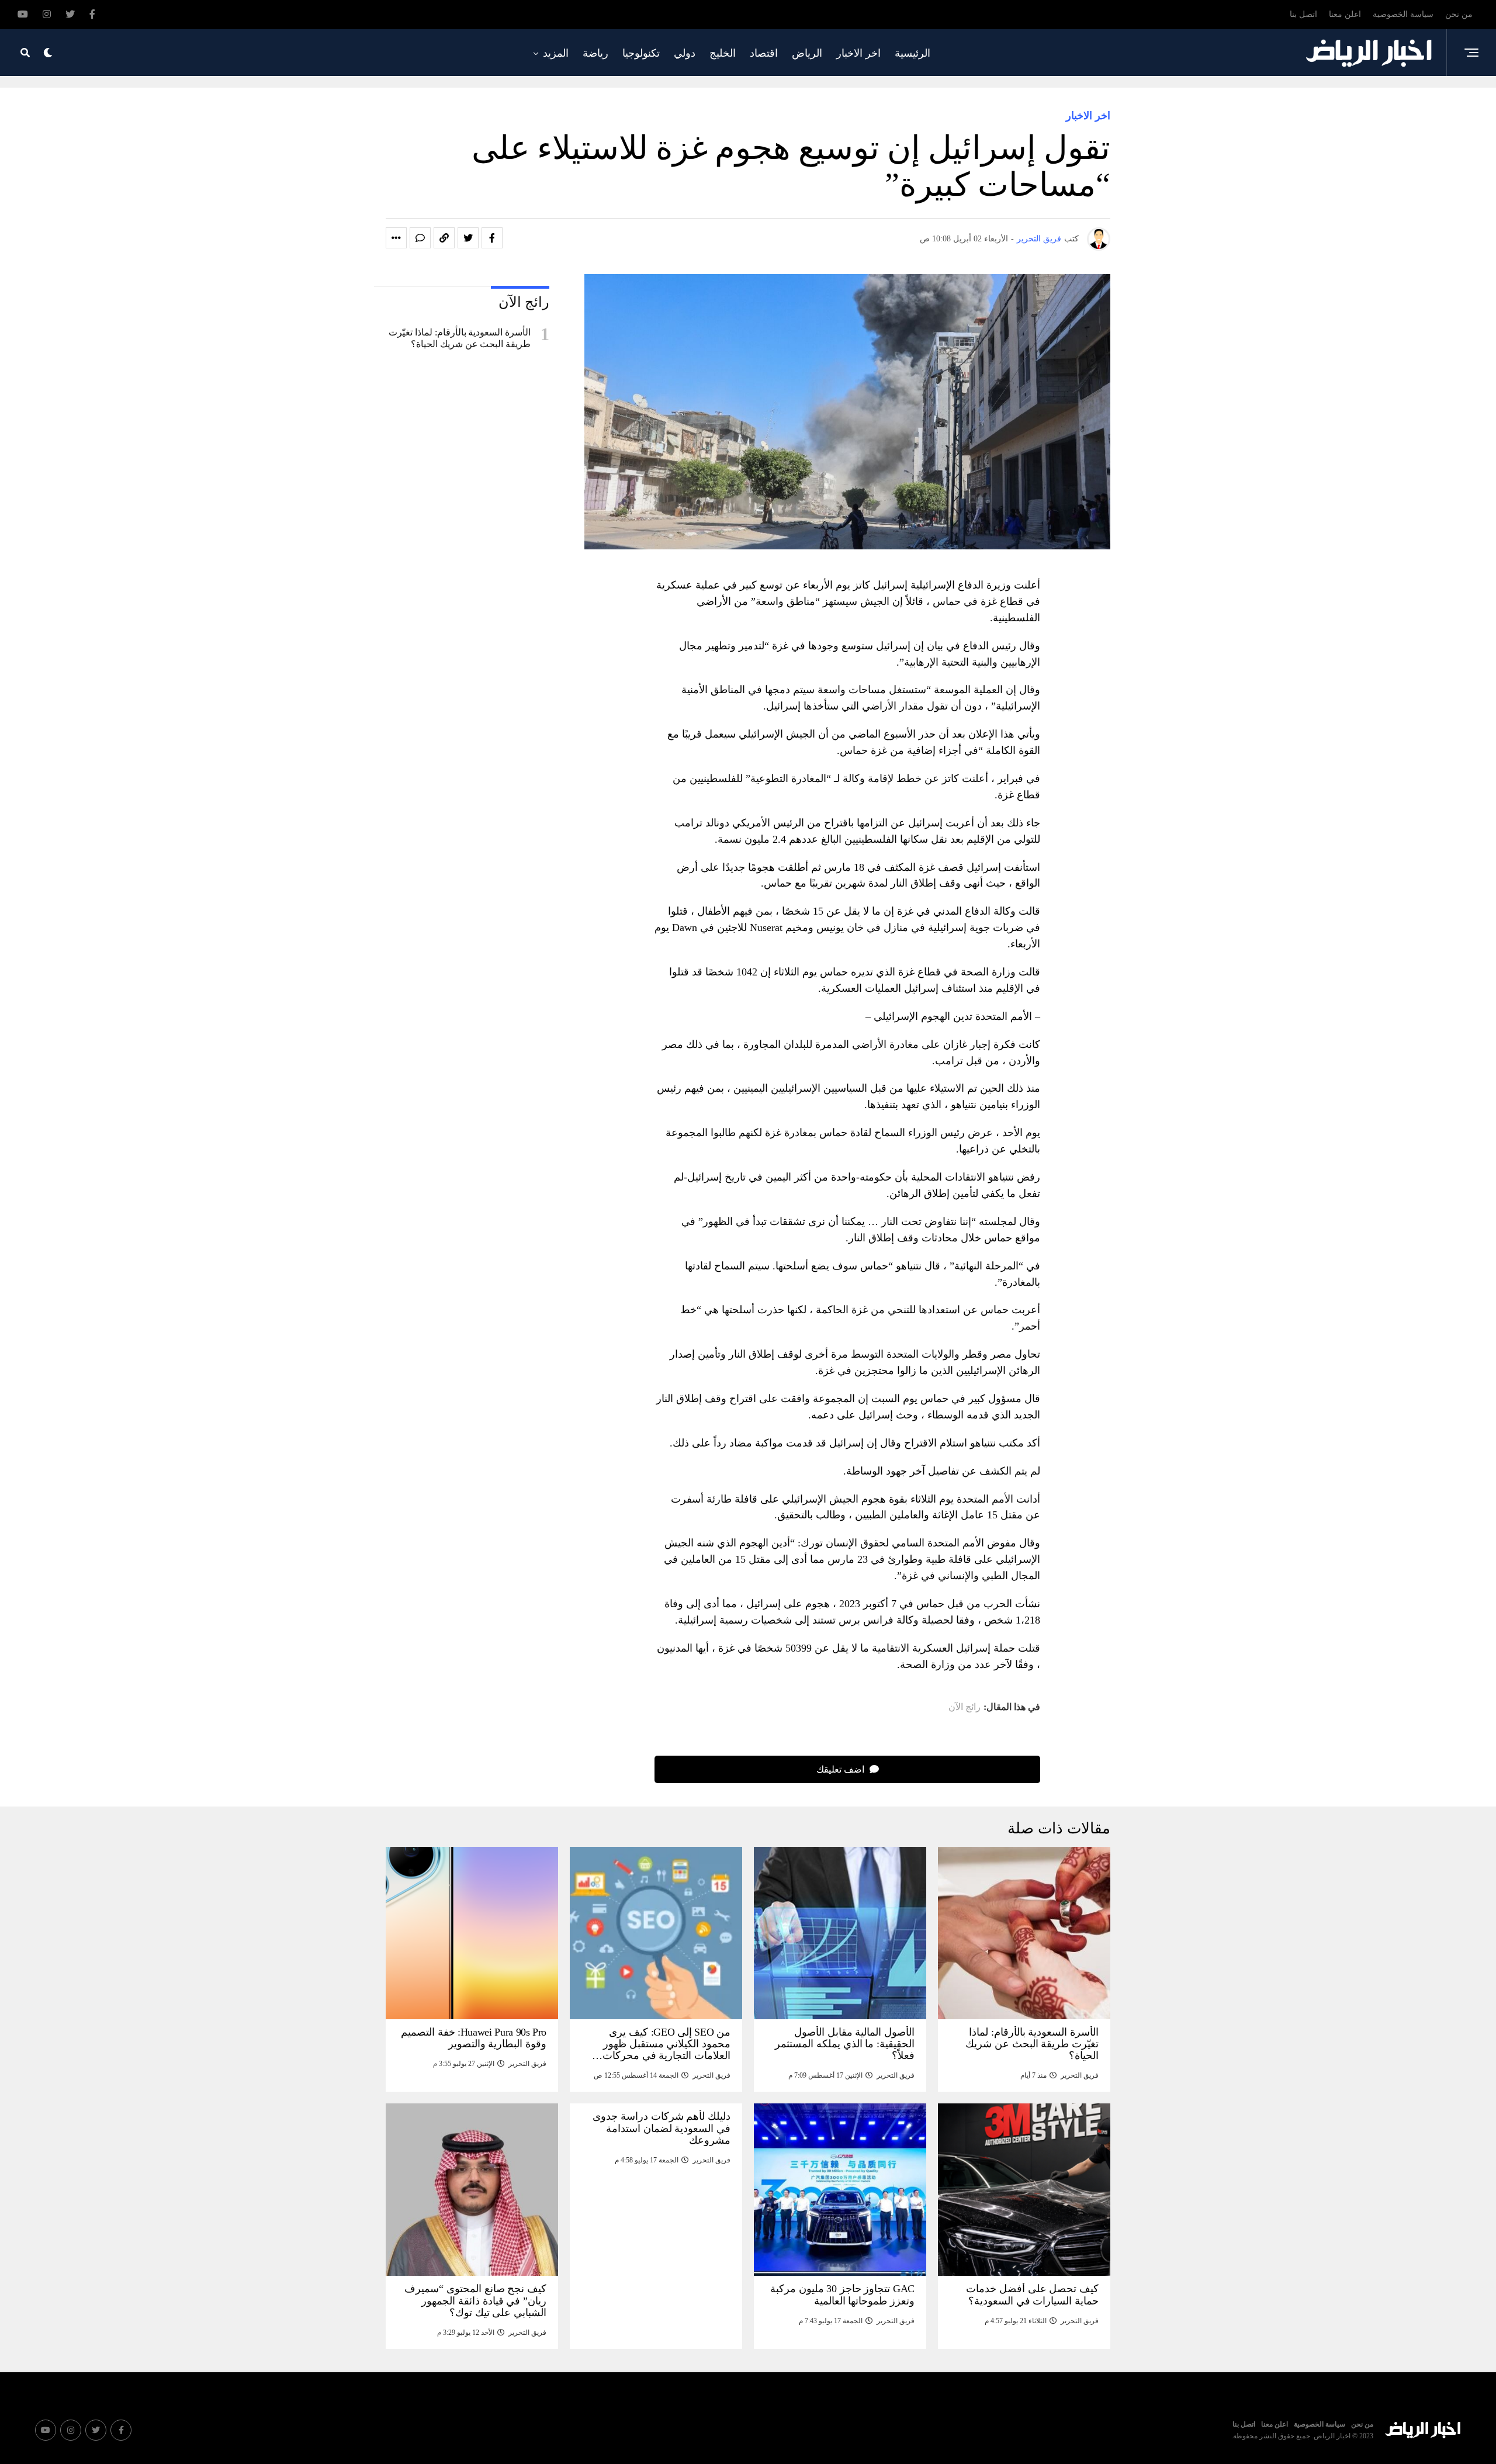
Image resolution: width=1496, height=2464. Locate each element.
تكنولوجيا (641, 53)
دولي (685, 53)
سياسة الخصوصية (1403, 14)
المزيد (556, 53)
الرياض (807, 53)
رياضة (595, 53)
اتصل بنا (1303, 14)
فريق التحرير (1039, 239)
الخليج (723, 53)
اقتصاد (764, 53)
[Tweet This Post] (468, 238)
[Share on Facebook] (492, 238)
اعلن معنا (1345, 14)
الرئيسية (913, 53)
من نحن (1459, 14)
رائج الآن (965, 1707)
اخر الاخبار (858, 53)
